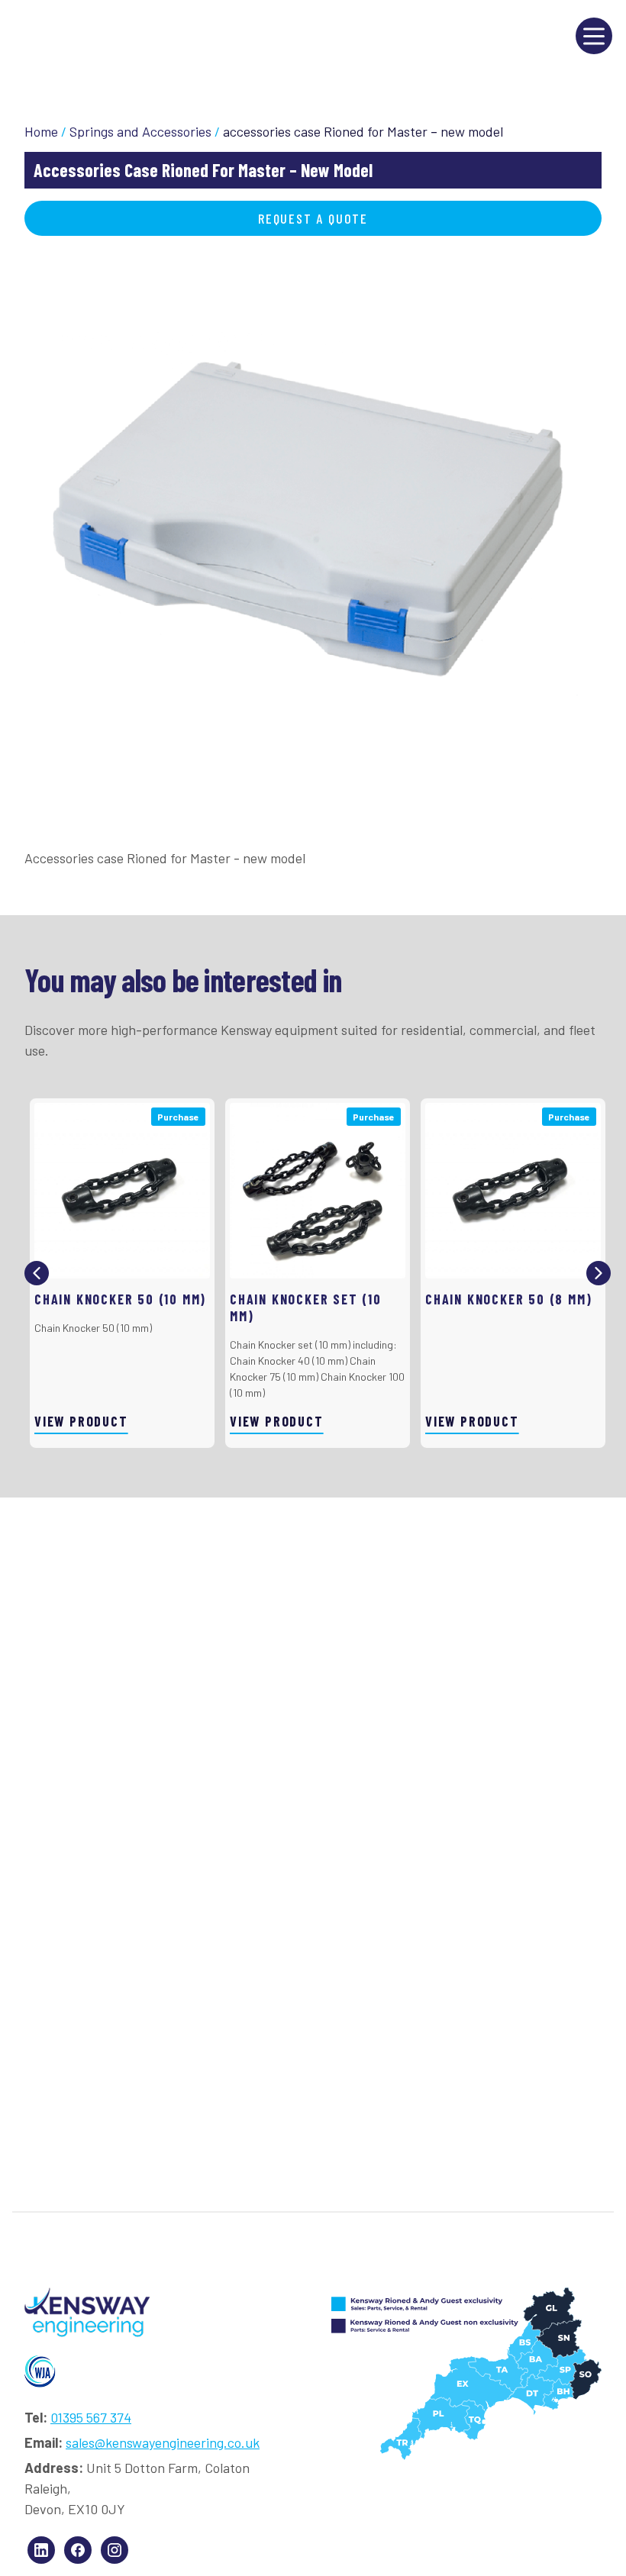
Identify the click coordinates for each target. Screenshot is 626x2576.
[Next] (599, 1273)
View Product (81, 1421)
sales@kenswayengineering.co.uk (163, 2442)
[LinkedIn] (41, 2550)
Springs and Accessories (140, 131)
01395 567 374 (91, 2417)
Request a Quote (313, 218)
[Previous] (37, 1273)
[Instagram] (115, 2550)
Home (41, 131)
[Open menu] (594, 36)
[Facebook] (78, 2550)
